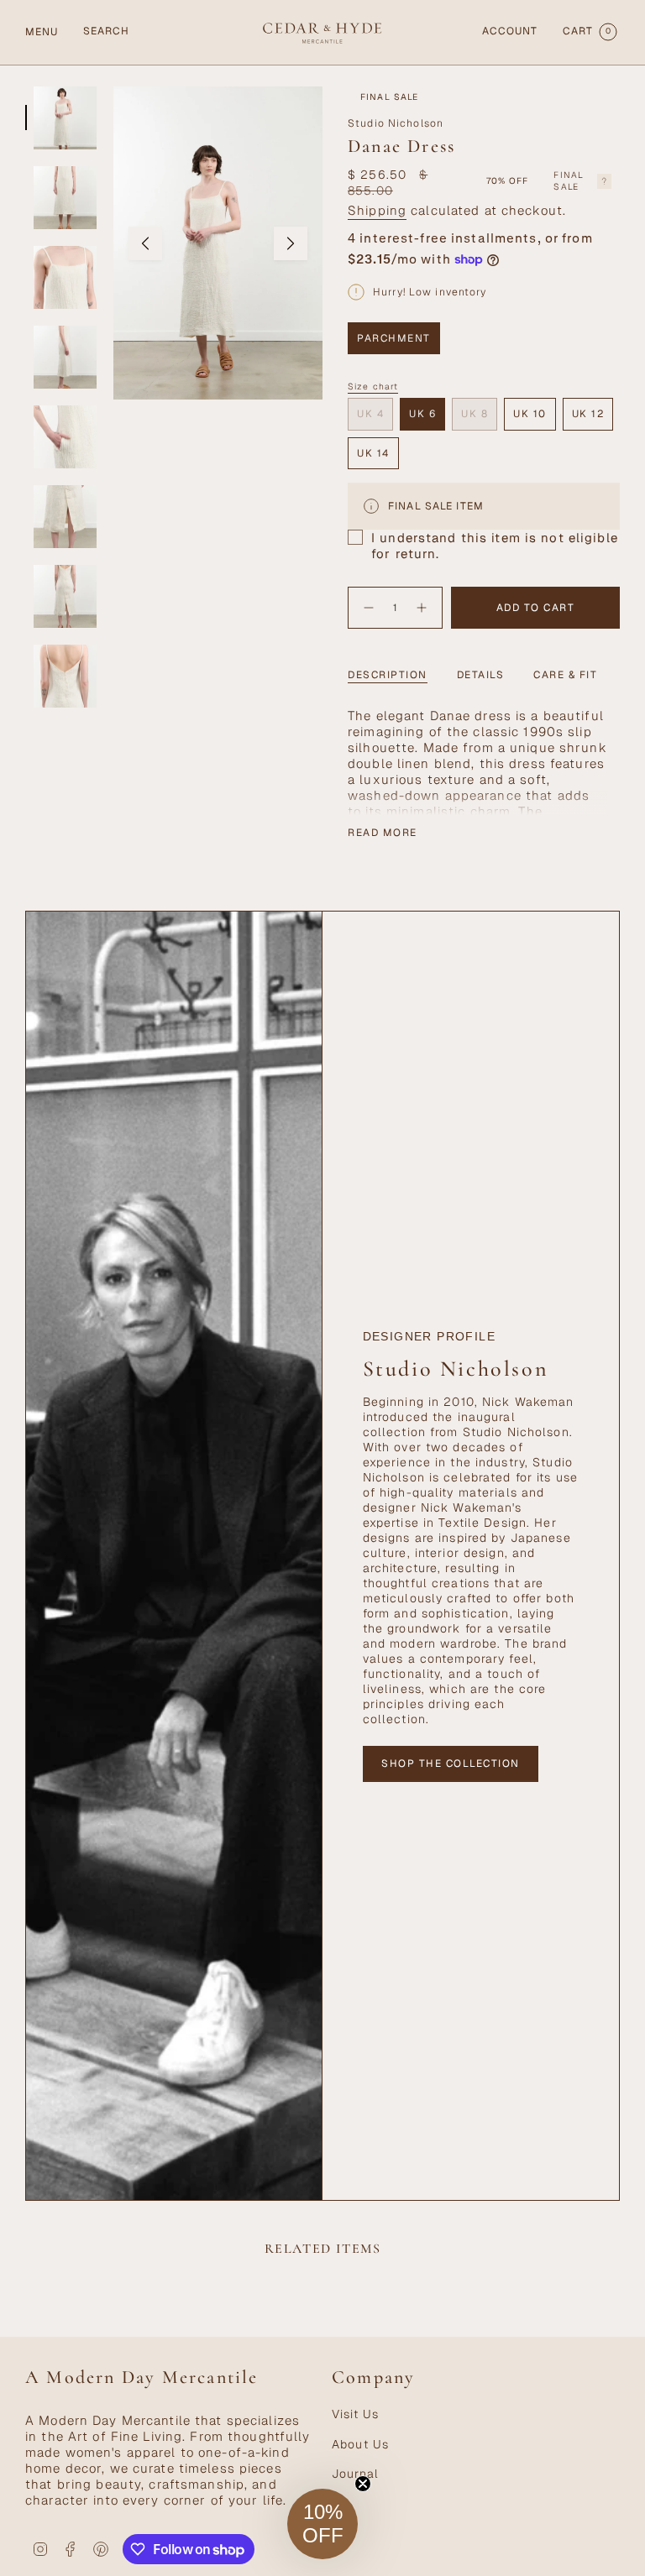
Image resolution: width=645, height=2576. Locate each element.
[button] (322, 2524)
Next (291, 243)
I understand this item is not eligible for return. (495, 546)
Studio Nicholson (396, 123)
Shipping (377, 210)
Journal (355, 2474)
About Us (360, 2444)
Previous (145, 243)
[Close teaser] (363, 2484)
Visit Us (355, 2414)
